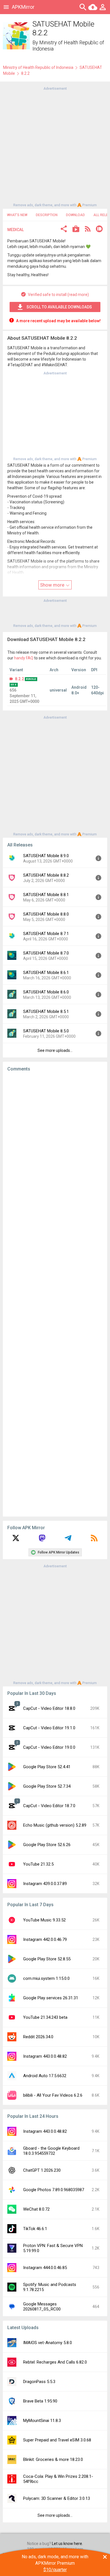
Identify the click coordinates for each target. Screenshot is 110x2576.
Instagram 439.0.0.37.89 (45, 1884)
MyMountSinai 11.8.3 (42, 2421)
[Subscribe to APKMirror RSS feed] (94, 1540)
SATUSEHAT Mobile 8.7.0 (46, 953)
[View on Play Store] (76, 230)
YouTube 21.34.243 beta (45, 2017)
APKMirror (23, 7)
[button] (64, 230)
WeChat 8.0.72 (36, 2209)
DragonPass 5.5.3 (39, 2382)
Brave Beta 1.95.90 (40, 2401)
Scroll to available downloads (59, 307)
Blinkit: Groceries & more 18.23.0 (53, 2459)
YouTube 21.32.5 (38, 1864)
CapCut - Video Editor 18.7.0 (49, 1806)
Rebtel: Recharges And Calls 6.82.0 (55, 2362)
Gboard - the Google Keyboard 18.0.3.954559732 (51, 2151)
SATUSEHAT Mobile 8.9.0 (46, 856)
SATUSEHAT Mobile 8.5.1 (46, 1011)
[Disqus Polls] (55, 1147)
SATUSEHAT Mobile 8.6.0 (46, 992)
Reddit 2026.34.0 (38, 2037)
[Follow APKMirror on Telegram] (68, 1540)
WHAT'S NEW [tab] (17, 215)
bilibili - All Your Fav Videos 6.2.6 (53, 2095)
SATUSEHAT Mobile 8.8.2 (46, 875)
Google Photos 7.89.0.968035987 (54, 2190)
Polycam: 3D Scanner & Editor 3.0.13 (57, 2498)
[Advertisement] (55, 146)
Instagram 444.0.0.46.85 (45, 2268)
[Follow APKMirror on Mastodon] (42, 1540)
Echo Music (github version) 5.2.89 (55, 1825)
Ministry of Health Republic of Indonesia (38, 67)
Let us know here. (67, 2544)
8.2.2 (19, 679)
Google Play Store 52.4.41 (47, 1767)
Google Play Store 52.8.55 (47, 1959)
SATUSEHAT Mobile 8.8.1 (46, 895)
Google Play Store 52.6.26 (47, 1845)
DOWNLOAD (75, 215)
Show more (53, 585)
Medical (16, 230)
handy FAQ (24, 658)
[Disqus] (55, 1294)
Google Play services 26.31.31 (51, 1998)
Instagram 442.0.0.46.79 (45, 1939)
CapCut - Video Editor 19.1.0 (49, 1728)
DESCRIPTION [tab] (47, 215)
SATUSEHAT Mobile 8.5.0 (46, 1031)
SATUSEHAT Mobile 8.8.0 (46, 914)
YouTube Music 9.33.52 (44, 1920)
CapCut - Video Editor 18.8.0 (49, 1708)
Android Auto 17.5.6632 (45, 2076)
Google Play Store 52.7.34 (47, 1786)
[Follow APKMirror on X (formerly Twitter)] (16, 1540)
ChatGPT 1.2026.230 (42, 2170)
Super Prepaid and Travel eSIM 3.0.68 (57, 2440)
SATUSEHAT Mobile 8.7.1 (46, 934)
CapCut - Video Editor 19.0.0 (49, 1747)
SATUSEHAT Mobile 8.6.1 (46, 973)
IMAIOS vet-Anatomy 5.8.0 (48, 2343)
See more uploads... (55, 1050)
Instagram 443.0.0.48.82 (45, 2056)
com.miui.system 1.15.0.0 (46, 1978)
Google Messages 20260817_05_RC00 (42, 2307)
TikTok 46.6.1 (35, 2229)
